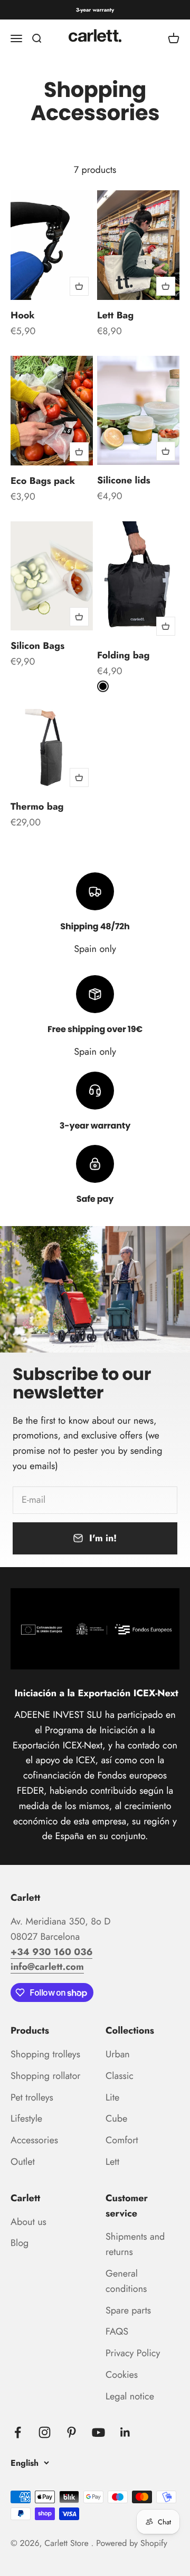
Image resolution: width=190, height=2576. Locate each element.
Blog (20, 2243)
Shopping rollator (45, 2076)
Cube (116, 2118)
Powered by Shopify (132, 2544)
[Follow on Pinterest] (72, 2432)
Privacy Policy (133, 2353)
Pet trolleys (32, 2097)
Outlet (23, 2162)
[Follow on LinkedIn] (125, 2432)
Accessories (34, 2140)
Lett (112, 2162)
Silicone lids (124, 480)
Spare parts (128, 2310)
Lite (112, 2097)
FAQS (117, 2331)
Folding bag (123, 655)
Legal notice (130, 2396)
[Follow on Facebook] (18, 2432)
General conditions (126, 2281)
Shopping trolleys (45, 2054)
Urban (118, 2054)
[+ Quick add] (79, 286)
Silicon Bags (37, 646)
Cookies (122, 2375)
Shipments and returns (135, 2244)
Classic (120, 2076)
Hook (23, 315)
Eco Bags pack (43, 481)
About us (28, 2222)
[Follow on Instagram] (45, 2432)
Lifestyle (26, 2118)
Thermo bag (37, 806)
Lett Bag (115, 315)
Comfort (122, 2140)
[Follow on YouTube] (98, 2432)
